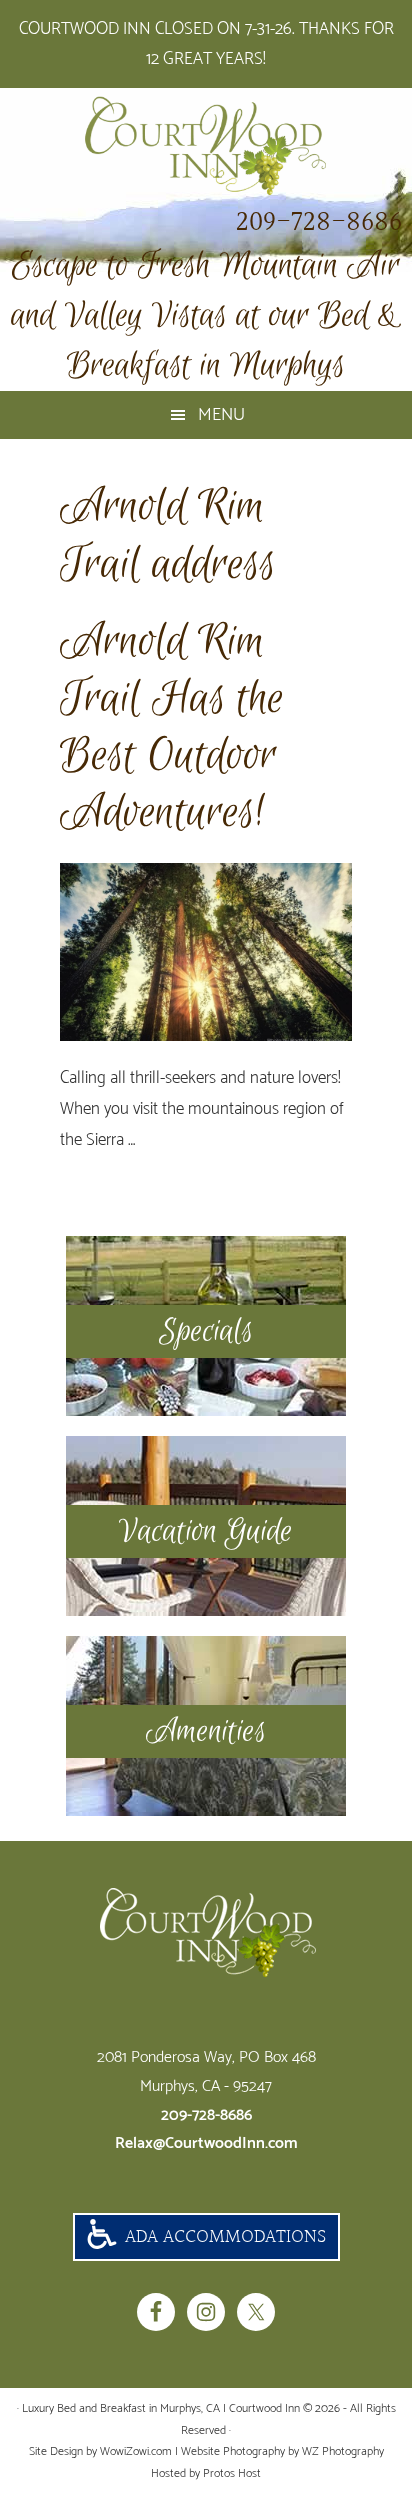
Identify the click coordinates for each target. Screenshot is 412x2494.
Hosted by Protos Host (206, 2473)
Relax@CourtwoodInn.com (206, 2143)
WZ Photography (343, 2451)
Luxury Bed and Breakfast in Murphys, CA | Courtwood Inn (206, 146)
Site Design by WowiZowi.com (100, 2451)
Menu (221, 415)
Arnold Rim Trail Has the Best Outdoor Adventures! (172, 728)
